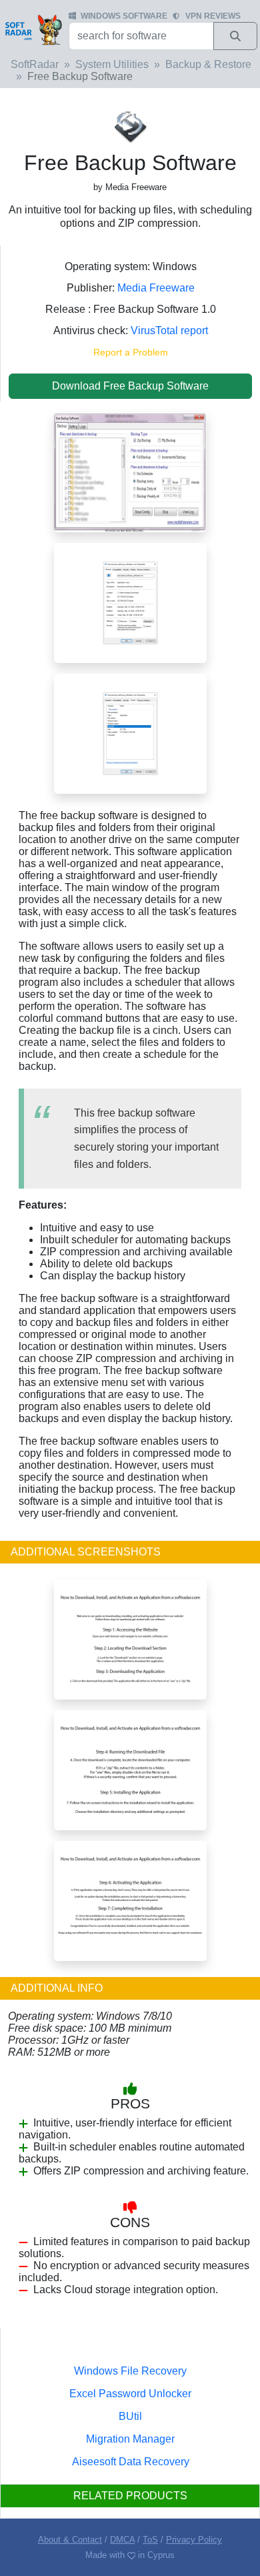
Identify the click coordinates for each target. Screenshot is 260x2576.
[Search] (235, 36)
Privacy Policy (194, 2540)
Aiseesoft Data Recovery (131, 2462)
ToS (150, 2540)
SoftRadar (35, 64)
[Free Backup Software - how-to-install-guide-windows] (130, 1769)
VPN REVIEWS (213, 16)
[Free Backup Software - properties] (130, 602)
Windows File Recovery (130, 2371)
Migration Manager (130, 2439)
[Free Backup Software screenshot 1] (130, 471)
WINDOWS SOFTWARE (124, 16)
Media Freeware (156, 288)
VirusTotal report (169, 331)
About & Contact (70, 2540)
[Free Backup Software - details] (130, 733)
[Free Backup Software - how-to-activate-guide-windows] (130, 1900)
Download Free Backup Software (130, 386)
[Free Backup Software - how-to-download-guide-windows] (130, 1639)
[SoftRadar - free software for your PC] (33, 29)
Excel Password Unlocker (130, 2394)
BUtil (130, 2416)
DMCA (122, 2540)
